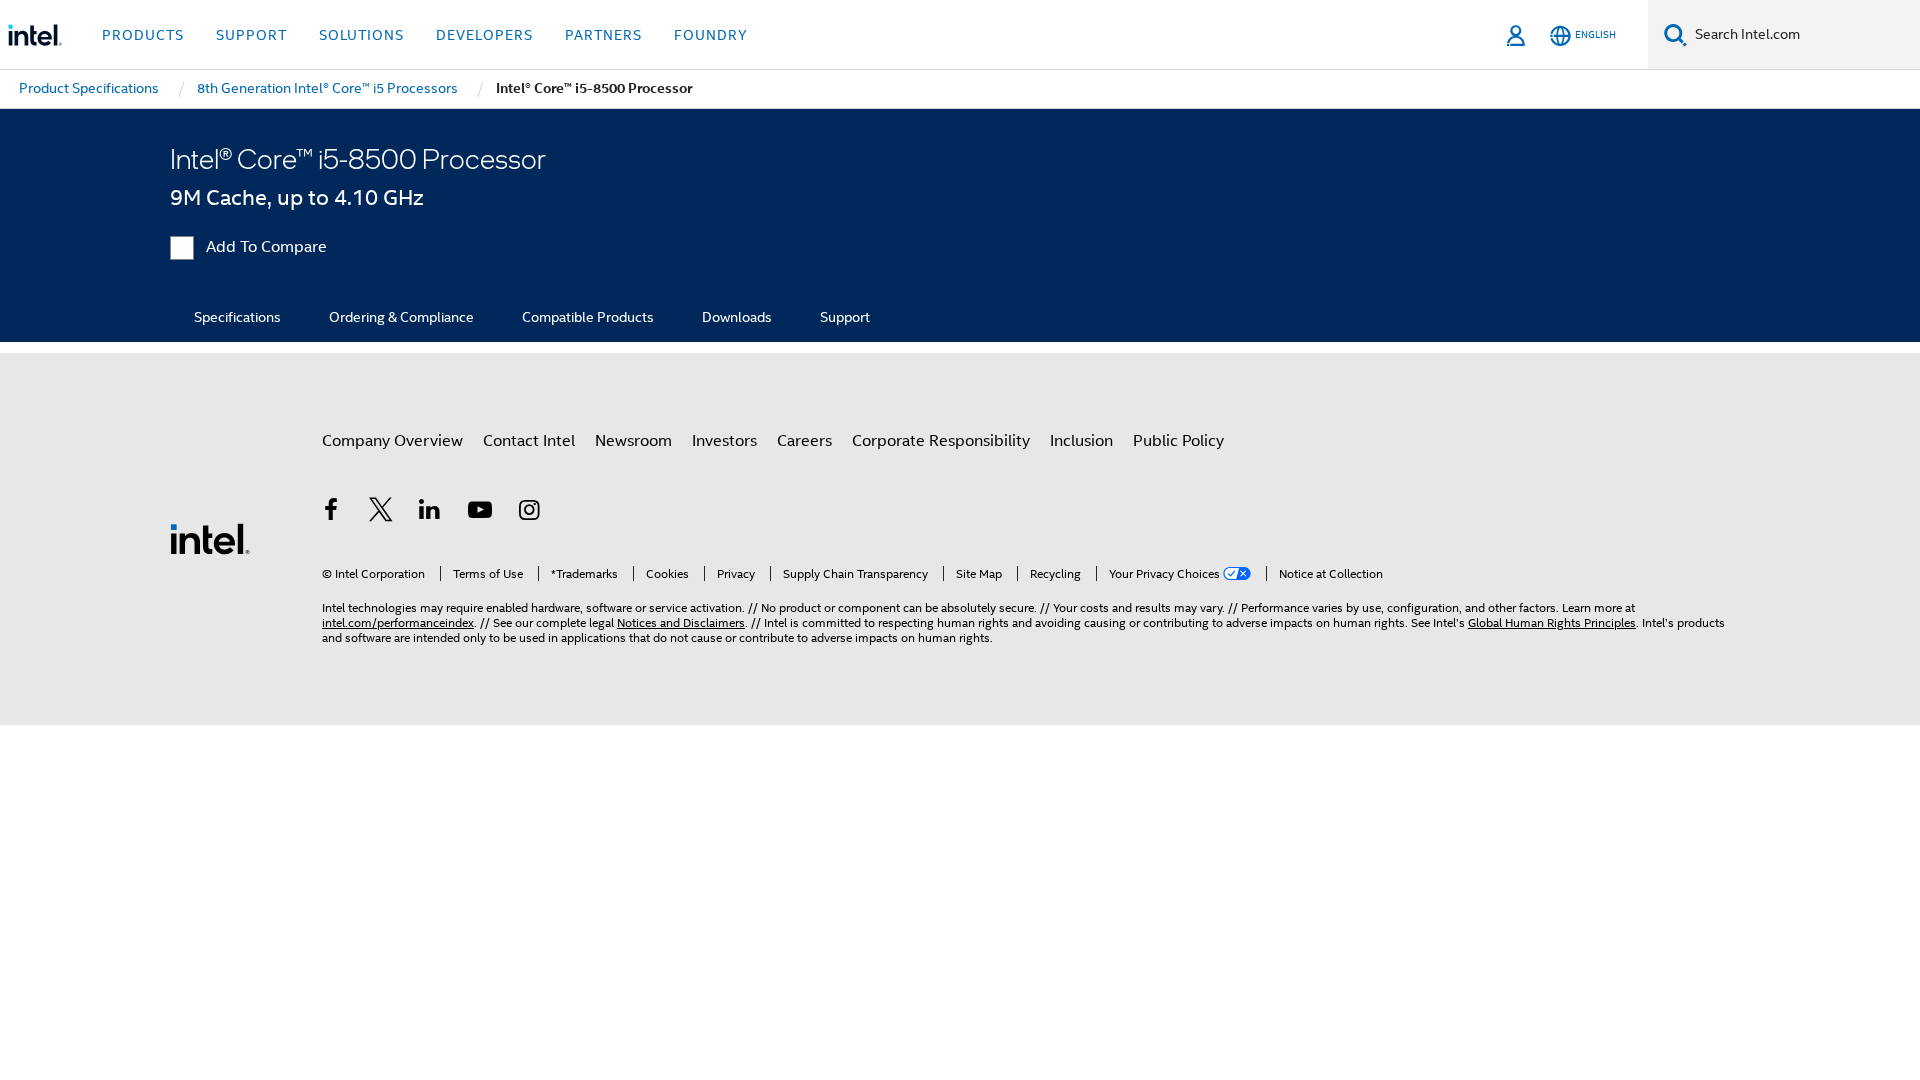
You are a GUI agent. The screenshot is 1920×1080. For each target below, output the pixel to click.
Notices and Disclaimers (681, 622)
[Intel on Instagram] (529, 513)
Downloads (737, 317)
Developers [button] (484, 35)
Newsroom (633, 441)
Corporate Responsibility (941, 441)
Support (845, 317)
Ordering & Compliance (401, 317)
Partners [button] (603, 35)
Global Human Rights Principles (1552, 622)
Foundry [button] (711, 35)
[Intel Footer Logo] (210, 538)
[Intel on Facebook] (331, 513)
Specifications (237, 317)
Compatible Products (588, 317)
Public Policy (1178, 441)
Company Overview (392, 441)
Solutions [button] (361, 35)
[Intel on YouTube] (480, 513)
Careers (804, 441)
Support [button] (251, 35)
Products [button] (143, 35)
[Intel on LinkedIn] (430, 513)
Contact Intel (529, 441)
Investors (724, 441)
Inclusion (1081, 441)
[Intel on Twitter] (381, 513)
